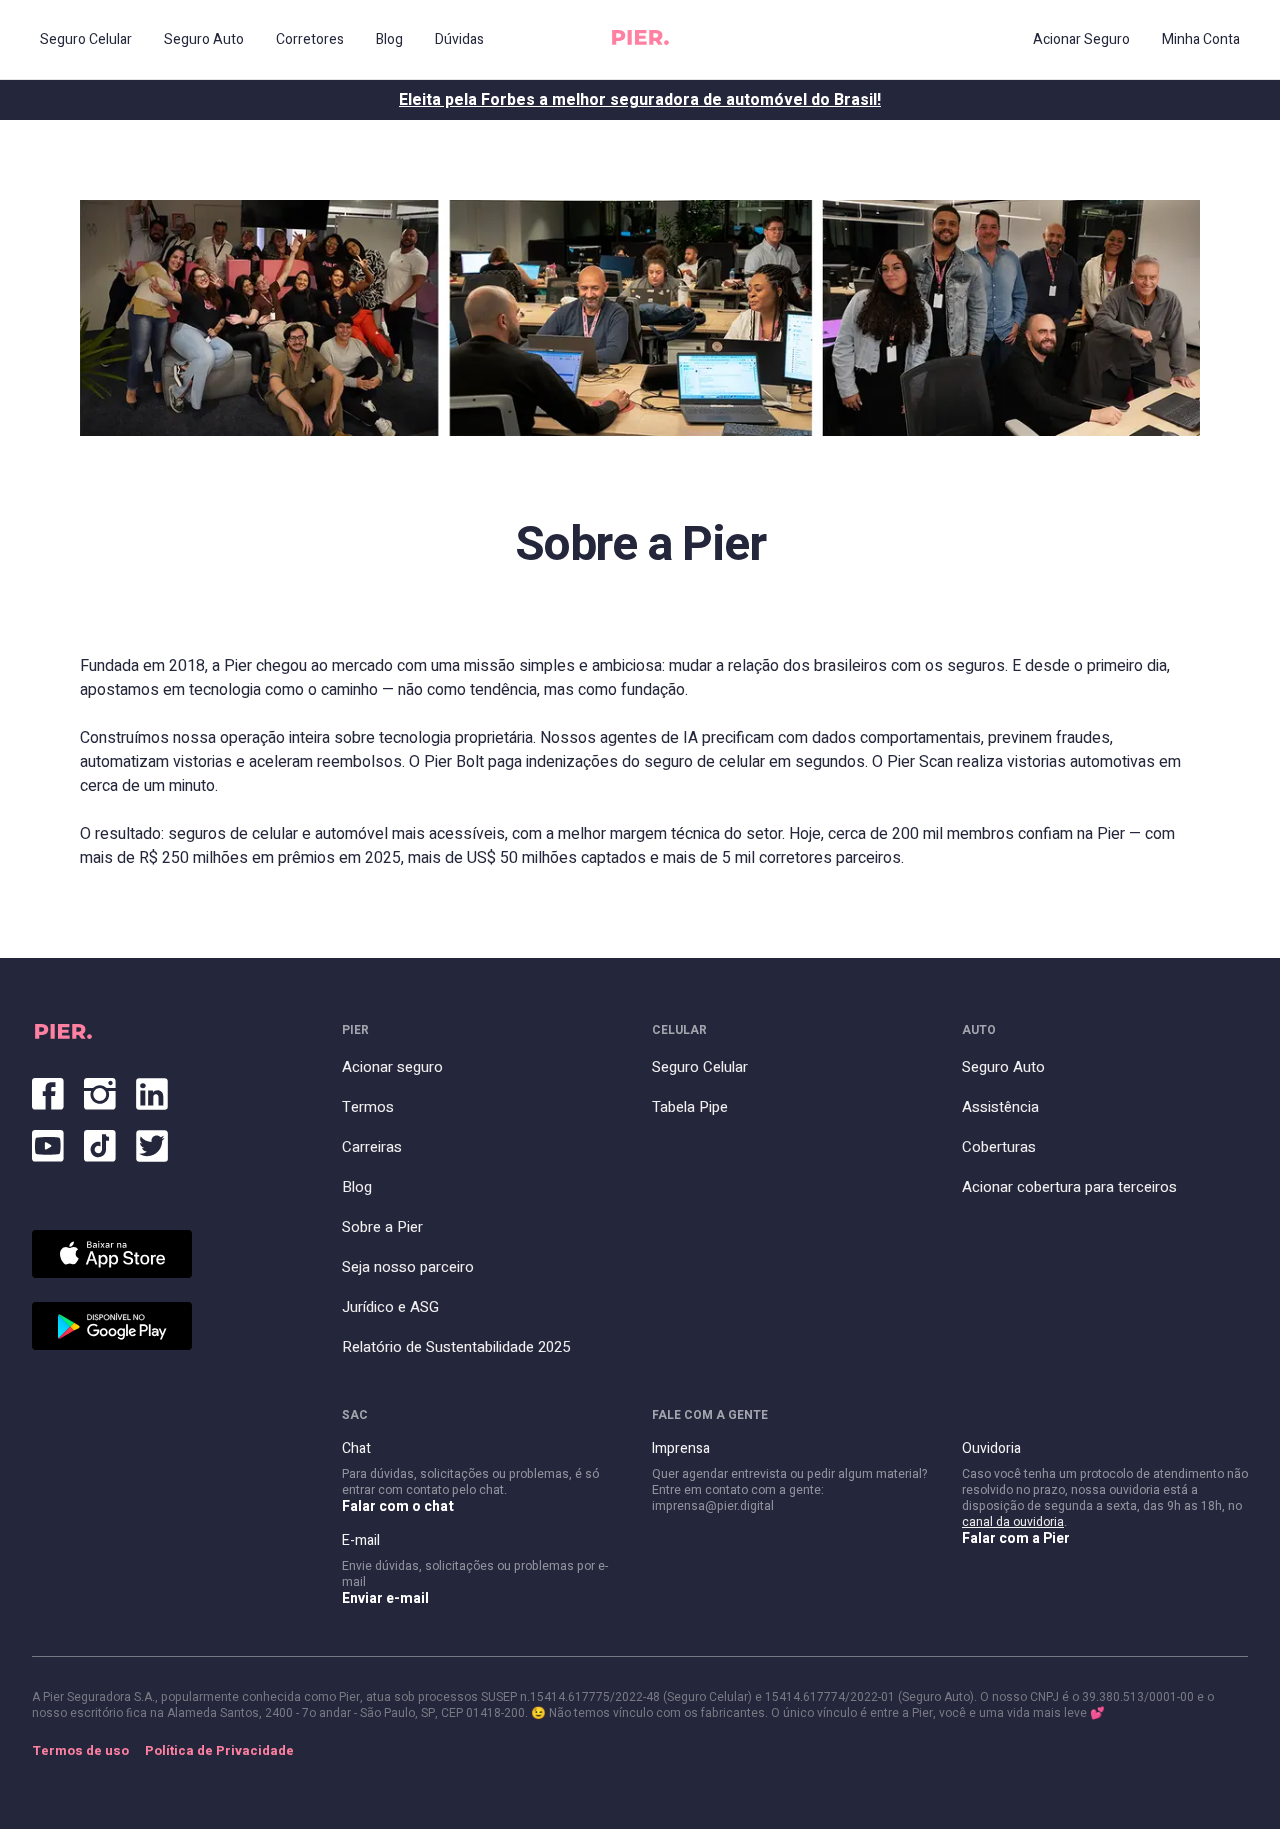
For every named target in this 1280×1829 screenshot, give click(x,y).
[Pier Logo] (640, 40)
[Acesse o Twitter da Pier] (152, 1142)
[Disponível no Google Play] (112, 1326)
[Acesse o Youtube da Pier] (48, 1142)
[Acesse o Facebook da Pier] (48, 1090)
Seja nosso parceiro (408, 1267)
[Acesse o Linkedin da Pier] (152, 1090)
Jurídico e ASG (390, 1307)
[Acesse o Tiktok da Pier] (100, 1142)
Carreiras (372, 1147)
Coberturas (999, 1147)
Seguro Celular (700, 1067)
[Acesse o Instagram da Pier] (100, 1090)
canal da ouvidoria (1013, 1522)
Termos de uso (80, 1751)
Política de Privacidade (219, 1751)
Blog (357, 1187)
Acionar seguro (392, 1067)
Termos (368, 1107)
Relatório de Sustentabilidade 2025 (456, 1347)
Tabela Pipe (690, 1107)
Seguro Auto (1003, 1067)
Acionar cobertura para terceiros (1069, 1187)
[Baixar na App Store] (112, 1254)
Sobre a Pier (382, 1227)
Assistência (1000, 1107)
